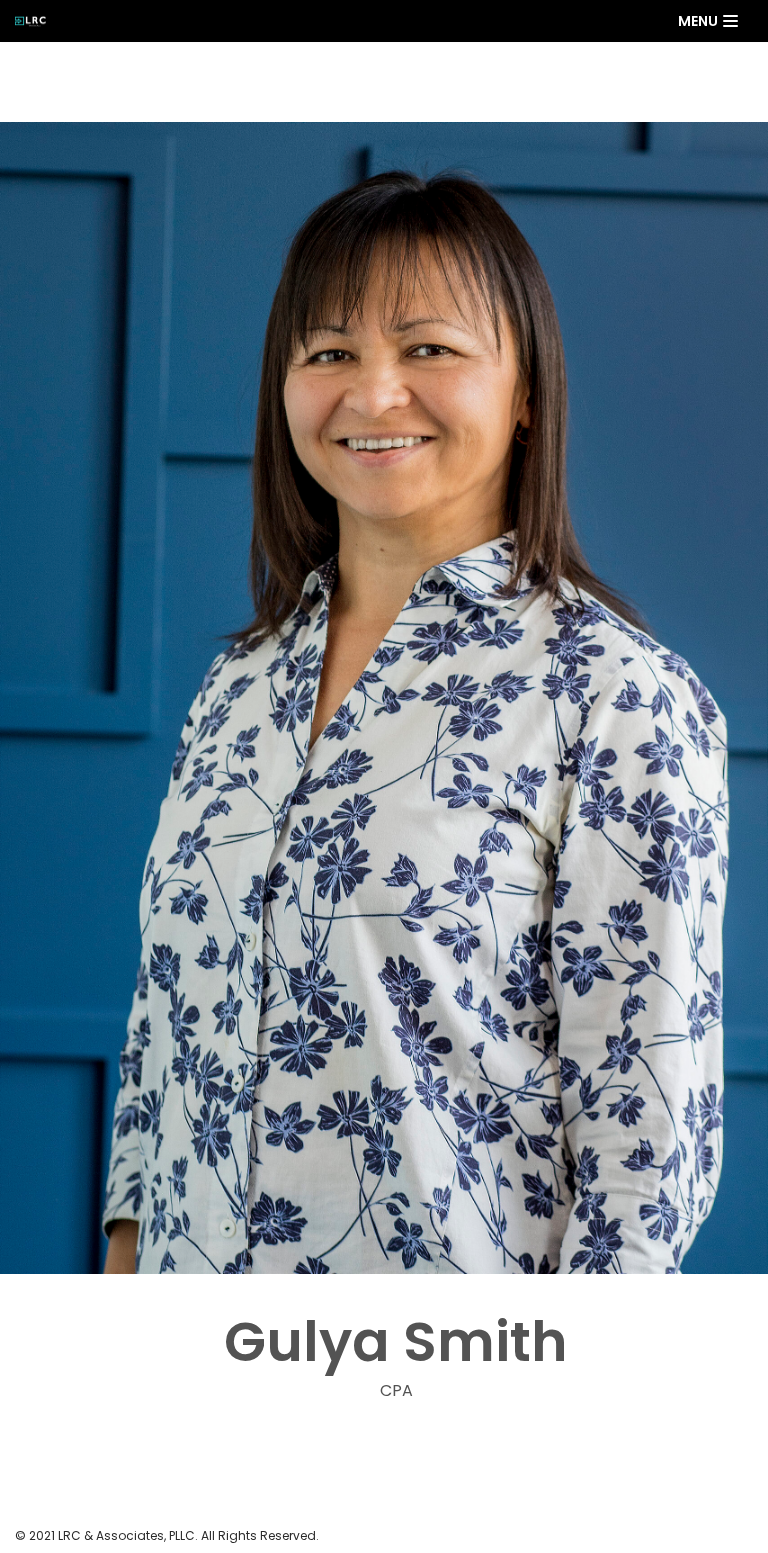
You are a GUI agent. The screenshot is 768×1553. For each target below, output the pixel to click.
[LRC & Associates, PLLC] (36, 21)
